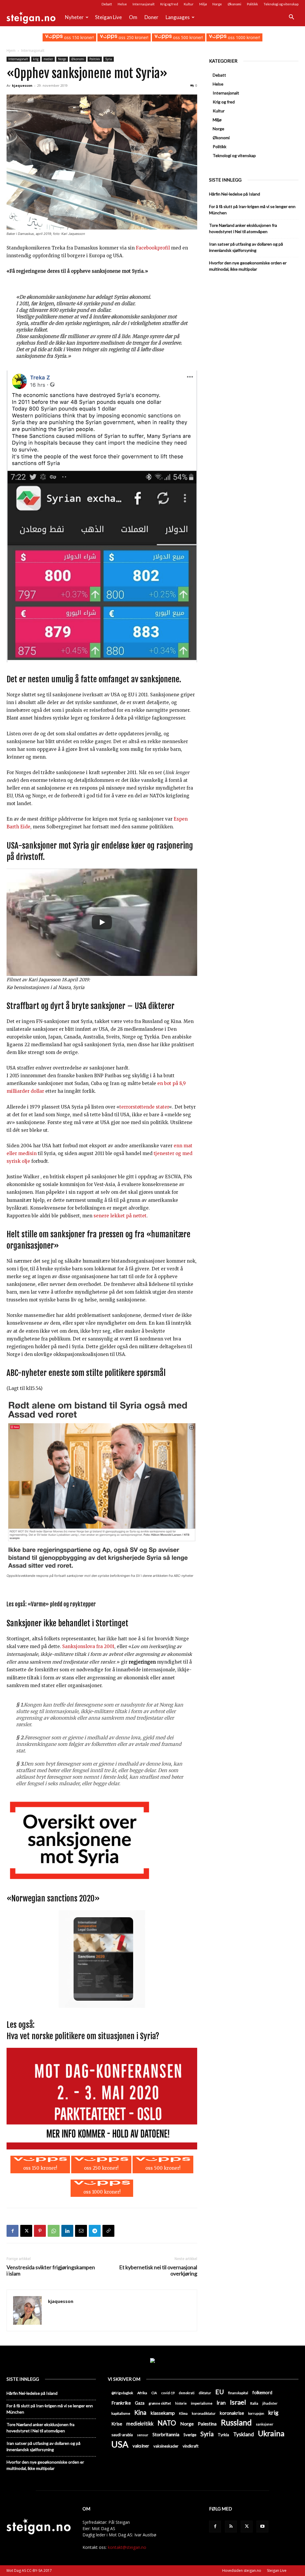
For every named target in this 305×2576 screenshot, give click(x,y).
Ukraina (271, 2433)
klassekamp (163, 2413)
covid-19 (168, 2393)
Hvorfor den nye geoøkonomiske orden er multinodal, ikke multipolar (248, 266)
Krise (117, 2424)
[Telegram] (95, 2231)
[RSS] (231, 2527)
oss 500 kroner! (187, 37)
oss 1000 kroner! (243, 37)
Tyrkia (223, 2435)
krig (36, 59)
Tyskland (243, 2434)
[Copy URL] (108, 2231)
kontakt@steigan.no (127, 2547)
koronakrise (232, 2413)
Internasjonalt (144, 4)
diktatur (205, 2393)
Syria (109, 59)
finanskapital (238, 2393)
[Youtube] (262, 2527)
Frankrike (121, 2403)
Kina (140, 2413)
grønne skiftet (160, 2403)
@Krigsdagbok (122, 2393)
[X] (26, 2231)
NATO (167, 2423)
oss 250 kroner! (133, 37)
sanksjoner (265, 2424)
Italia (254, 2403)
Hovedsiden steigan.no (242, 2570)
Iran (221, 2403)
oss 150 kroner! (78, 37)
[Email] (81, 2231)
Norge (217, 4)
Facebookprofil (153, 248)
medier (48, 59)
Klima (183, 2413)
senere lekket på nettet (120, 1216)
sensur (143, 2435)
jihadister (270, 2403)
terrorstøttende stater (144, 1107)
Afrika (142, 2393)
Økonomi (234, 4)
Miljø (203, 4)
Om (133, 17)
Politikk (252, 4)
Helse (122, 4)
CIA (154, 2393)
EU (220, 2392)
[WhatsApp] (54, 2231)
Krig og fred (169, 4)
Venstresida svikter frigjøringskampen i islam (51, 2270)
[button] (291, 18)
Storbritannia (166, 2434)
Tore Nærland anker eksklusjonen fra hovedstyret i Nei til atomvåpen (243, 228)
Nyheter (74, 17)
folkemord (262, 2393)
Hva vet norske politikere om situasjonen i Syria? (83, 2036)
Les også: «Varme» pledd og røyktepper (51, 1604)
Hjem (11, 51)
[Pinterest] (40, 2231)
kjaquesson (22, 85)
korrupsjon (256, 2413)
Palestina (207, 2424)
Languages (178, 17)
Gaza (140, 2403)
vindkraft (190, 2446)
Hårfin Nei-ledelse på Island (235, 194)
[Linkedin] (67, 2231)
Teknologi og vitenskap (281, 4)
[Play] (102, 922)
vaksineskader (166, 2446)
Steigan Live (108, 17)
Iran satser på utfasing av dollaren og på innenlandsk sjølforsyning (246, 247)
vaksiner (141, 2446)
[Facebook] (13, 2231)
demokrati (187, 2393)
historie (181, 2403)
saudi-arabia (122, 2435)
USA (120, 2444)
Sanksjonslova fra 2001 (88, 1646)
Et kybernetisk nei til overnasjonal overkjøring (158, 2270)
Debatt (107, 4)
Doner (151, 17)
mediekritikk (140, 2424)
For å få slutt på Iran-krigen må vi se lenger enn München (252, 210)
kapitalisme (121, 2413)
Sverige (190, 2435)
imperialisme (202, 2403)
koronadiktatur (204, 2413)
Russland (236, 2423)
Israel (238, 2402)
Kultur (189, 4)
